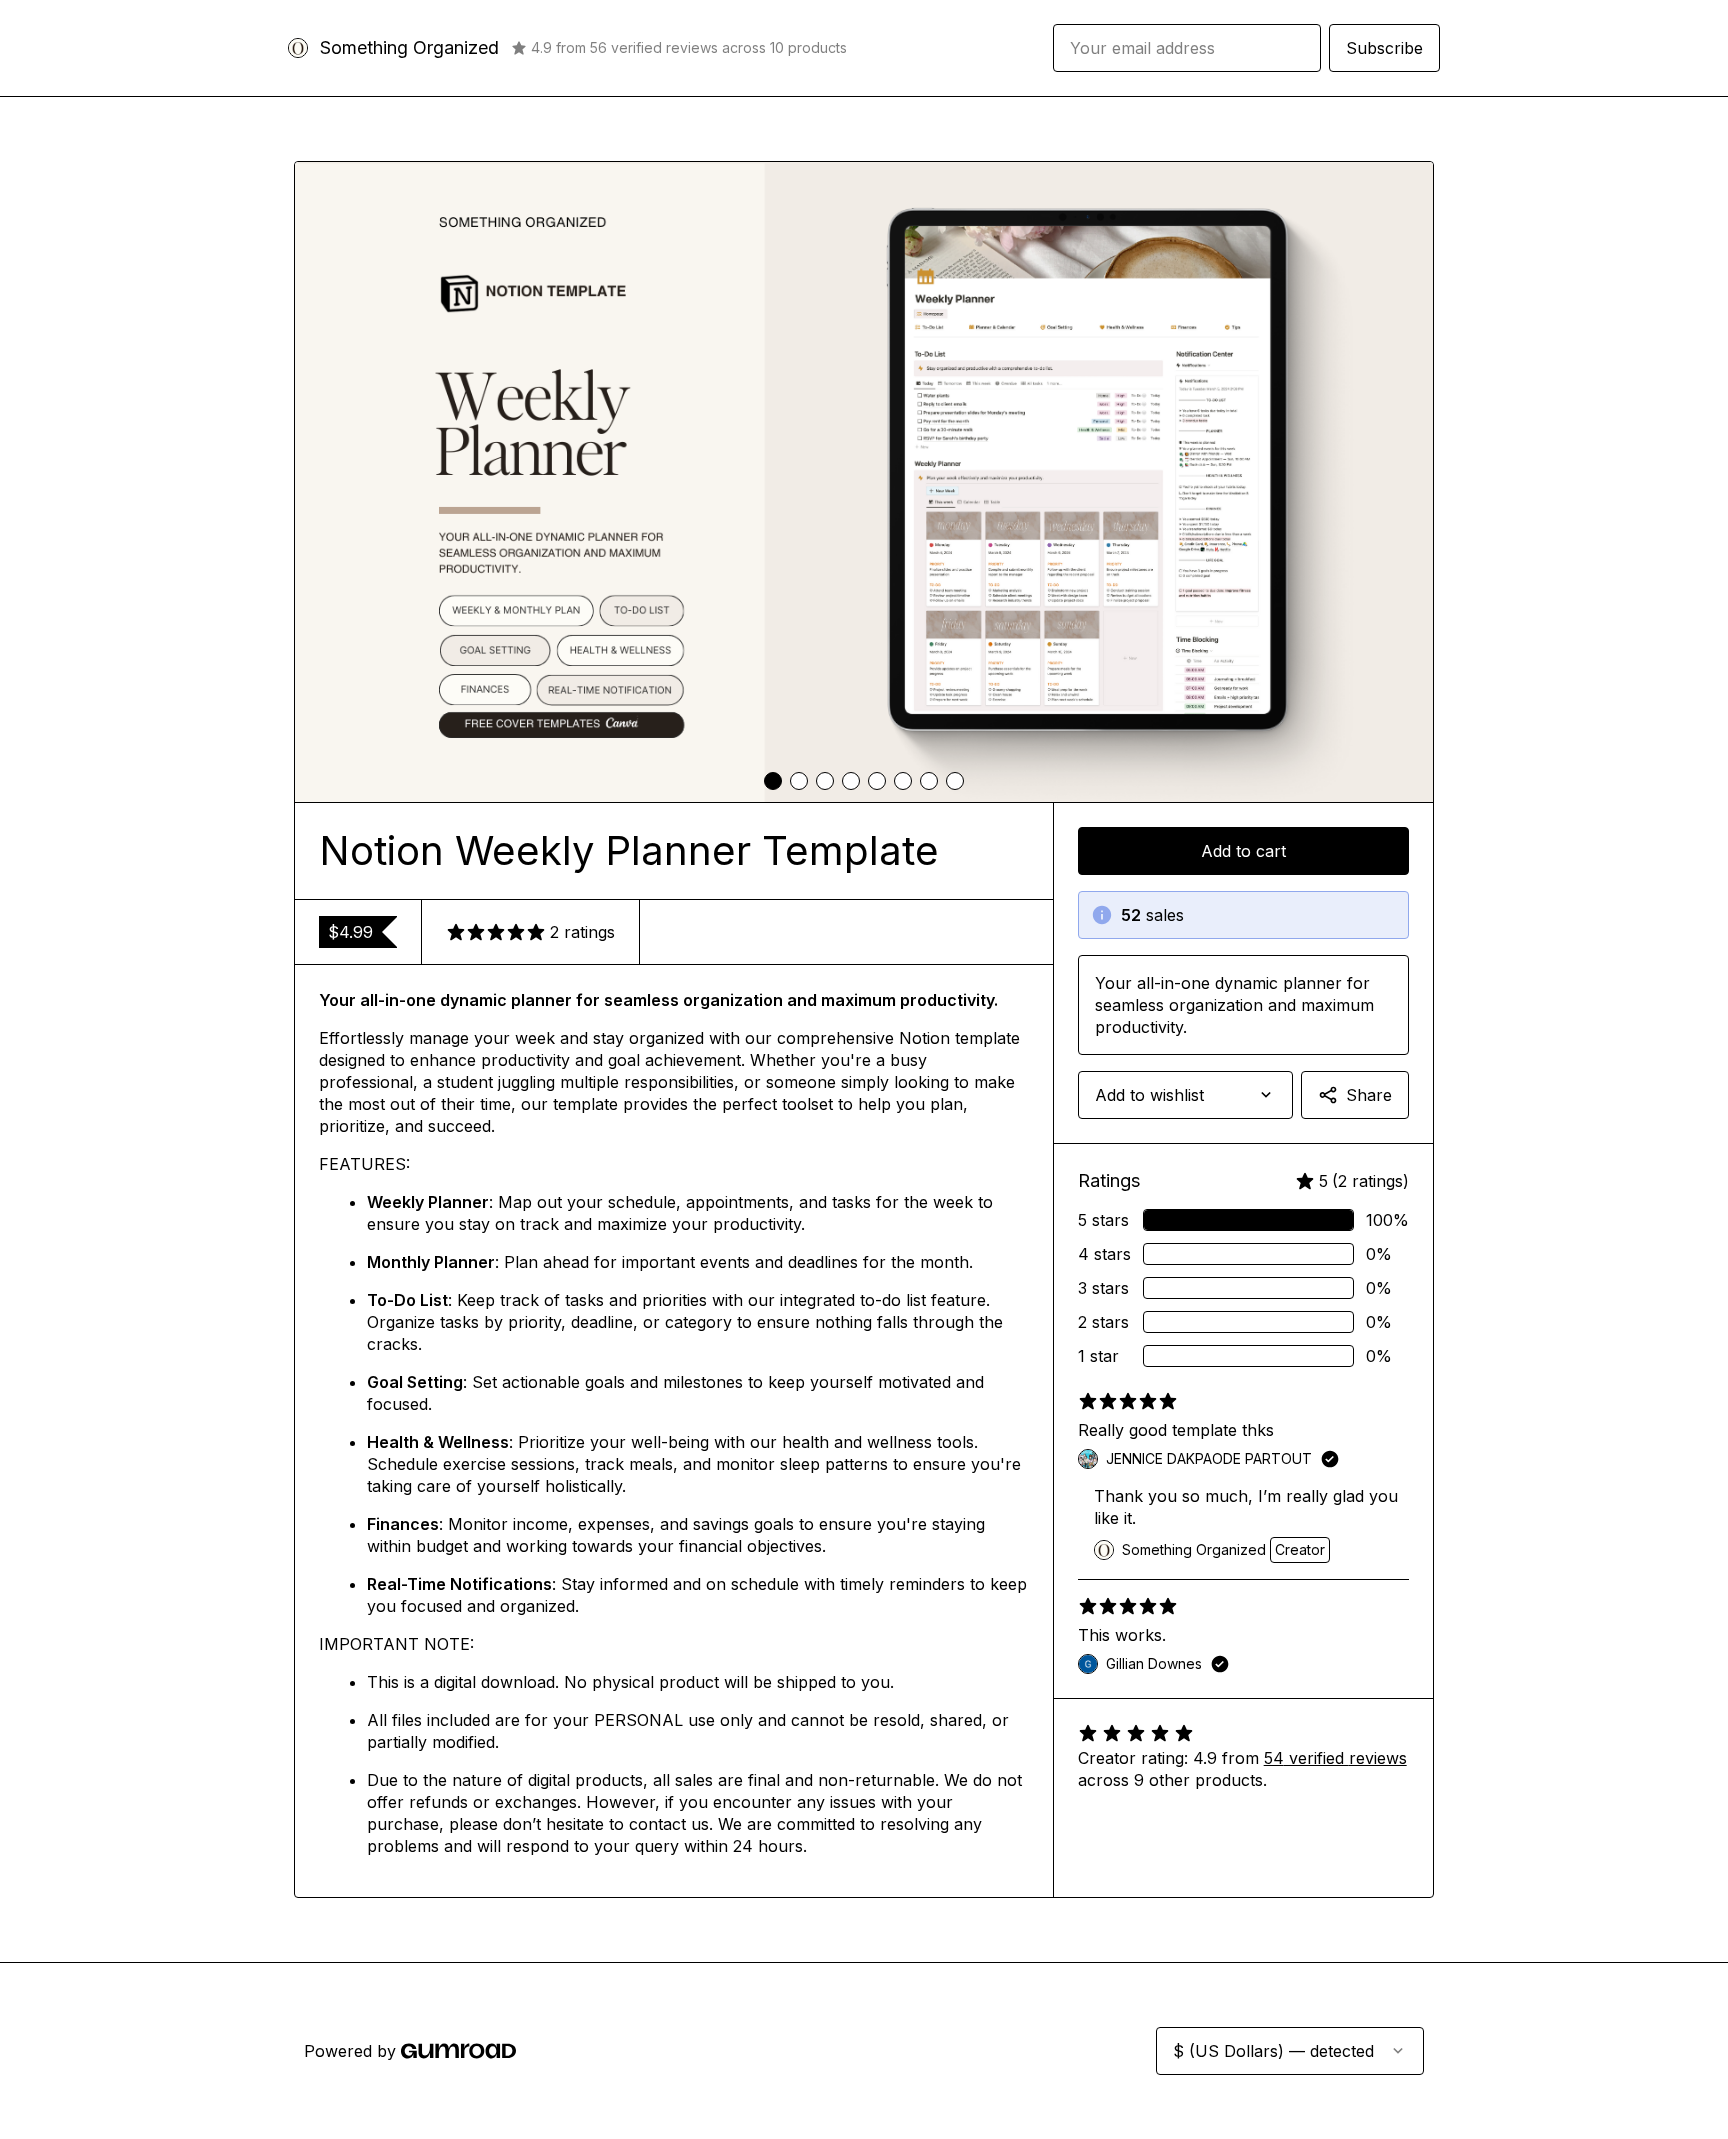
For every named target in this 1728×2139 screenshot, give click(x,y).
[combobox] (1185, 1095)
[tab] (773, 781)
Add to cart (1243, 851)
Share (1369, 1095)
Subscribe (1384, 48)
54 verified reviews (1335, 1758)
